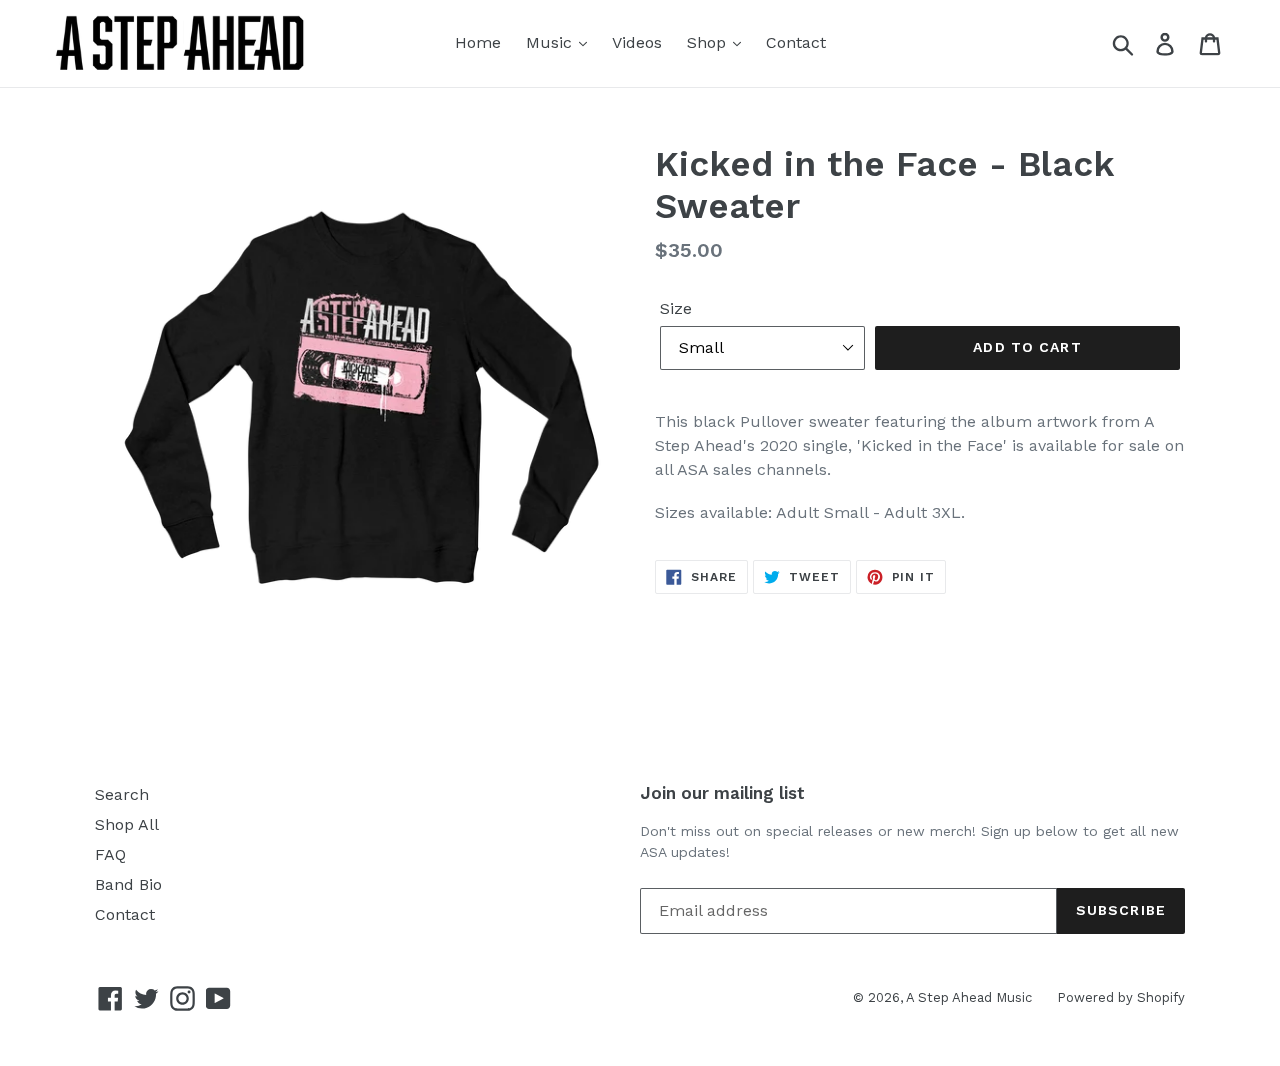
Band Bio (128, 884)
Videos (637, 42)
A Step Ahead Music (969, 997)
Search (122, 794)
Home (478, 42)
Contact (796, 42)
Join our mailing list (722, 793)
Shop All (127, 824)
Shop (709, 42)
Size (676, 308)
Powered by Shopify (1121, 997)
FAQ (110, 854)
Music (551, 42)
